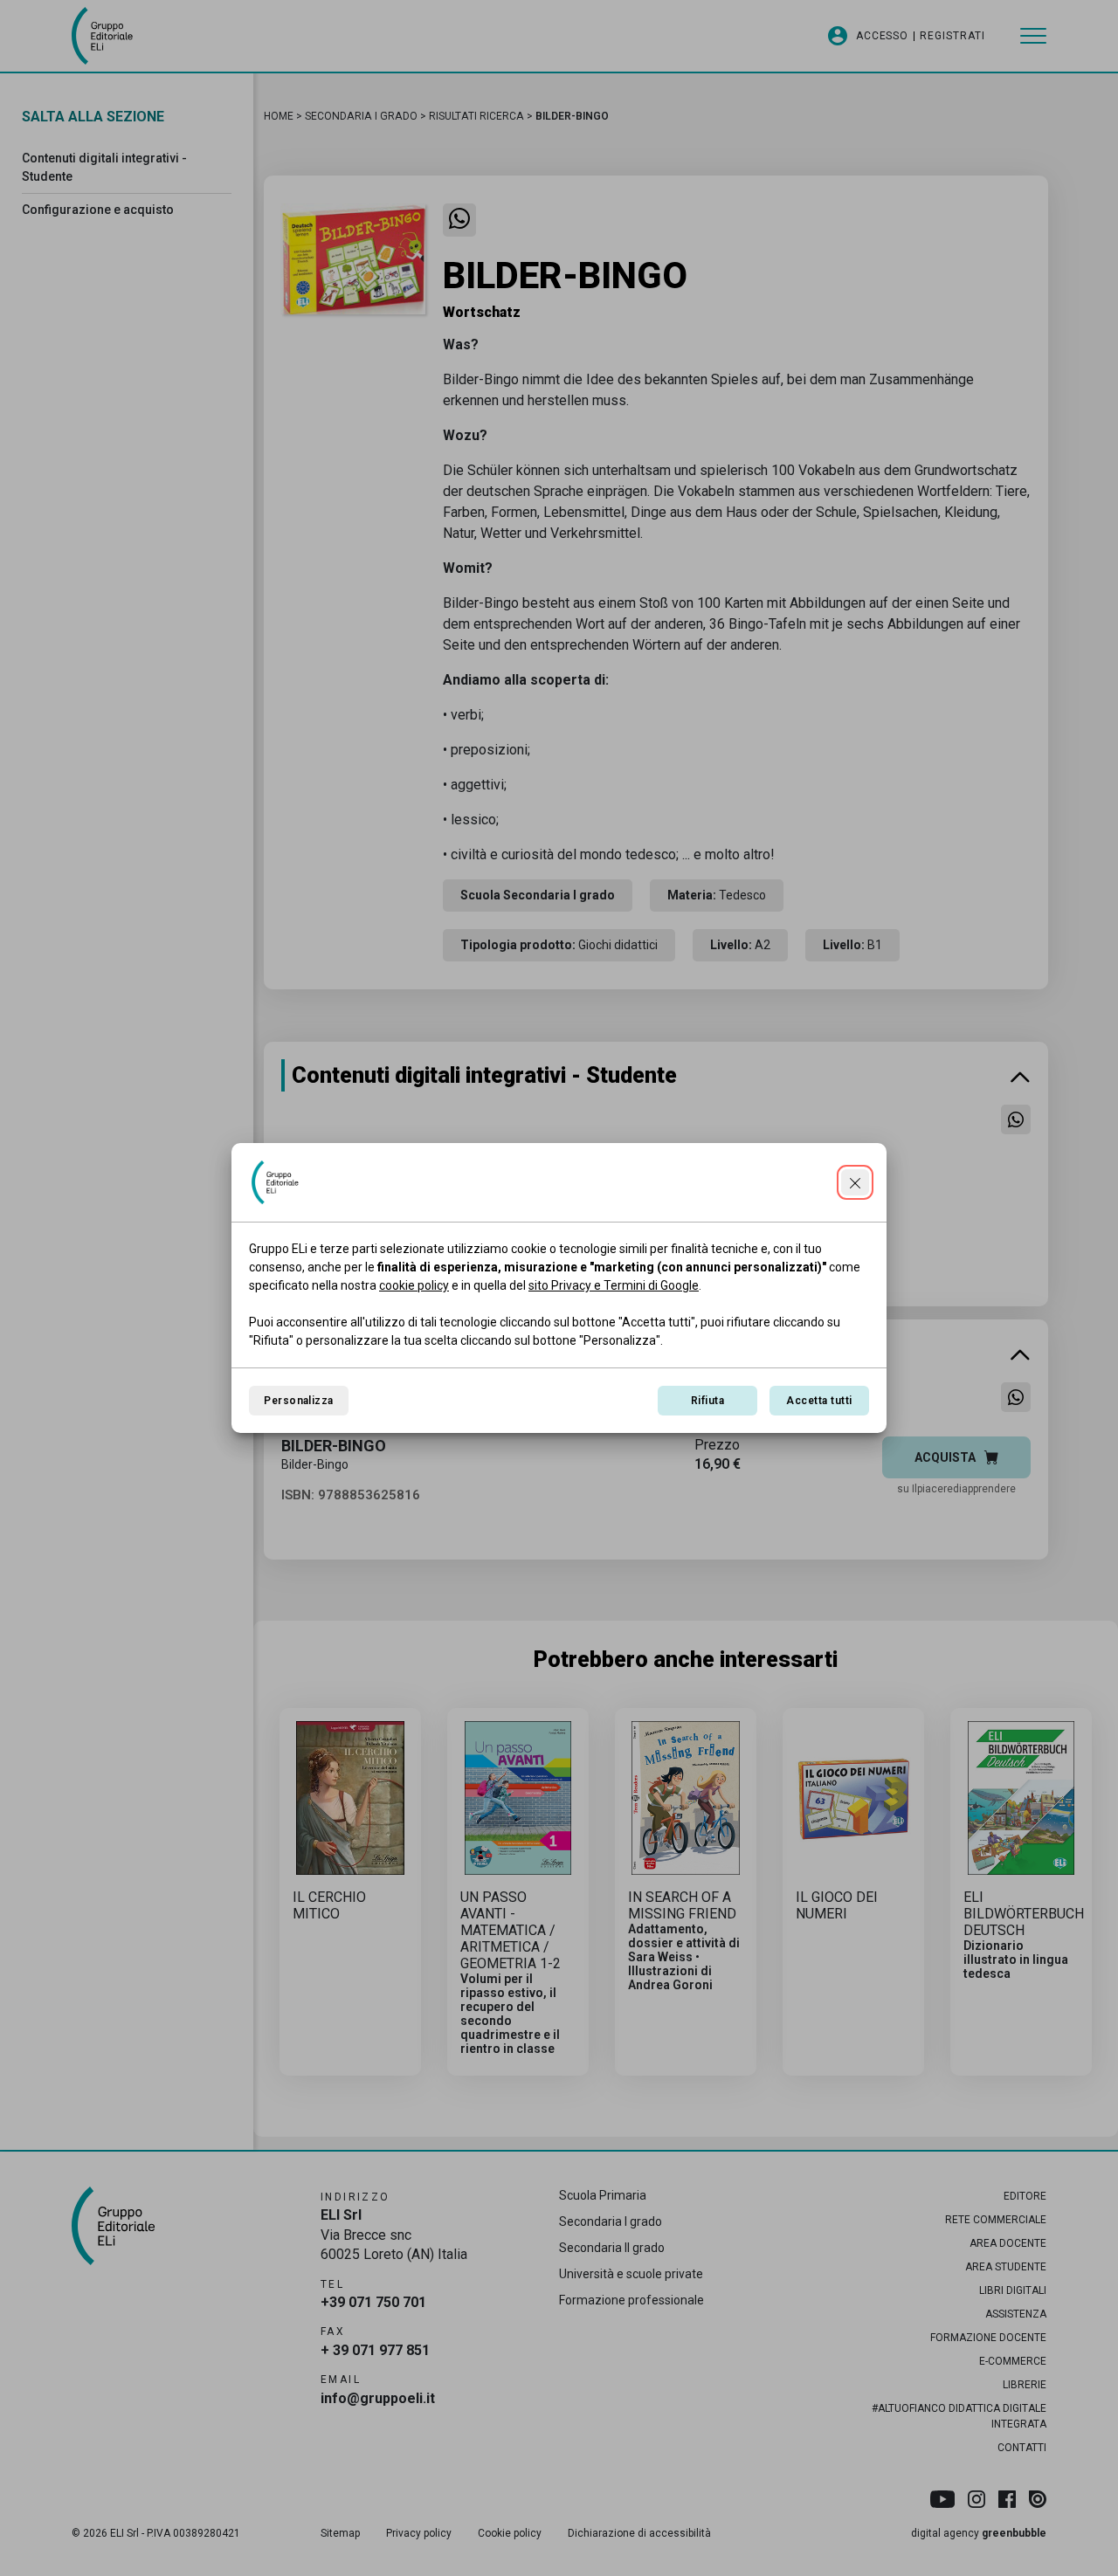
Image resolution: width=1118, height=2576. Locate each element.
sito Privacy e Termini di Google (614, 1285)
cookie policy (414, 1285)
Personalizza (299, 1401)
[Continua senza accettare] (855, 1182)
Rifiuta (707, 1401)
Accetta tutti (819, 1401)
